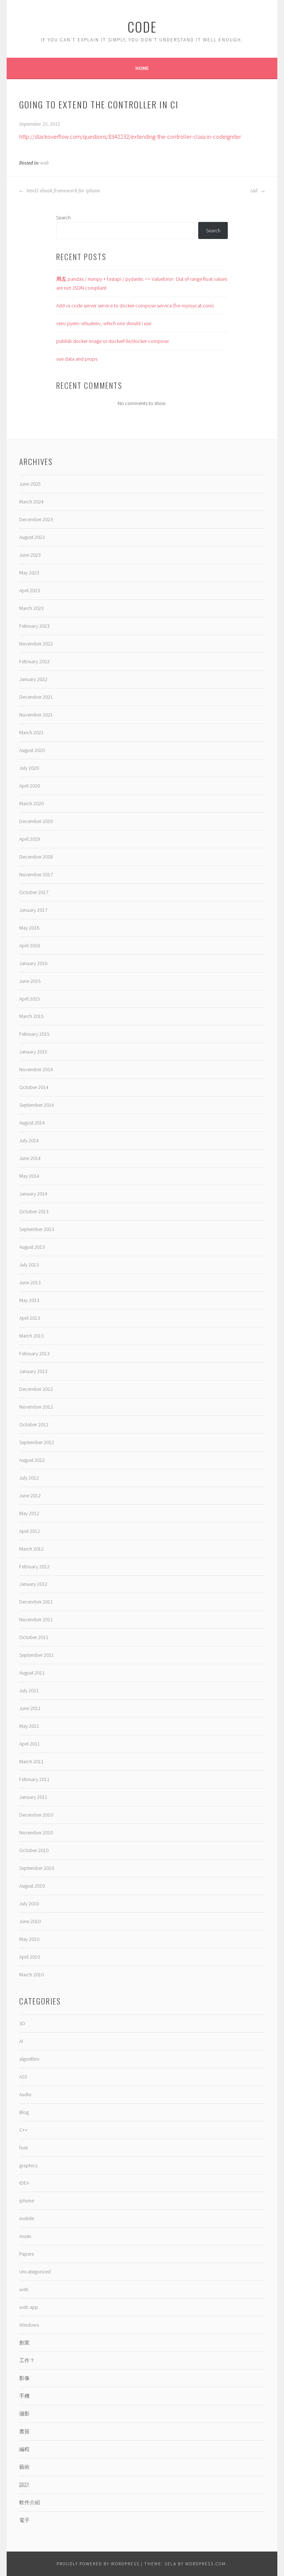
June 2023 (30, 555)
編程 (24, 2449)
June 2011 (30, 1708)
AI (21, 2041)
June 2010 (30, 1921)
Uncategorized (35, 2272)
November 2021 (36, 715)
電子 (24, 2520)
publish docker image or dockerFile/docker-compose (112, 341)
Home (142, 68)
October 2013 (34, 1211)
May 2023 (29, 573)
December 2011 (36, 1602)
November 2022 (36, 644)
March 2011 (31, 1761)
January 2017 (33, 910)
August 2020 (32, 750)
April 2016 (30, 945)
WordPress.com (206, 2564)
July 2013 (29, 1265)
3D (22, 2023)
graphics (28, 2165)
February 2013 (34, 1353)
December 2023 (36, 519)
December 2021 (36, 697)
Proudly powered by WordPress (98, 2564)
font (23, 2148)
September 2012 (37, 1442)
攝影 (24, 2414)
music (26, 2236)
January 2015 (33, 1052)
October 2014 (34, 1087)
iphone (27, 2201)
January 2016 (33, 963)
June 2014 (30, 1158)
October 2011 (34, 1637)
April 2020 (30, 786)
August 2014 (32, 1123)
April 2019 (30, 839)
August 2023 (32, 537)
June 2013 (30, 1282)
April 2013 (30, 1318)
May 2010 (29, 1939)
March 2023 (31, 608)
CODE (142, 26)
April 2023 (30, 590)
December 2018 (36, 857)
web (45, 163)
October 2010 (34, 1850)
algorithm (29, 2059)
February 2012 (34, 1567)
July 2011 (29, 1690)
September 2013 (37, 1229)
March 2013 (31, 1336)
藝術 (24, 2467)
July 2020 (29, 768)
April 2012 (30, 1531)
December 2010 (36, 1815)
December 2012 (36, 1389)
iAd (254, 191)
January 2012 (33, 1584)
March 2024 (31, 502)
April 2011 (30, 1744)
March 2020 (31, 803)
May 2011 (29, 1726)
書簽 (24, 2431)
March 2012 (31, 1549)
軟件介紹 (30, 2502)
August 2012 (32, 1460)
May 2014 (29, 1176)
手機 (24, 2396)
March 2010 (31, 1975)
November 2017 (36, 874)
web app (29, 2307)
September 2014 (37, 1105)
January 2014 (33, 1194)
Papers (26, 2254)
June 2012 (30, 1496)
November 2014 (36, 1069)
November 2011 (36, 1619)
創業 (24, 2343)
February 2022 (34, 661)
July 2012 (29, 1478)
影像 (24, 2378)
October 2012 (34, 1424)
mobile (27, 2218)
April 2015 (30, 999)
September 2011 (37, 1655)
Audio (25, 2094)
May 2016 (29, 928)
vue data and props (77, 359)
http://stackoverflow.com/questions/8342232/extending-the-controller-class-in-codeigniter (130, 136)
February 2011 (34, 1779)
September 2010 (37, 1868)
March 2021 (31, 732)
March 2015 (31, 1016)
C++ (23, 2130)
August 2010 (32, 1886)
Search (63, 218)
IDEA (24, 2183)
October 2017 (34, 892)
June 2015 (30, 981)
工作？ (27, 2360)
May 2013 (29, 1300)
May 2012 (29, 1513)
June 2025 (30, 484)
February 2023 (34, 626)
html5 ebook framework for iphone (63, 191)
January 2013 (33, 1371)
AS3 (23, 2077)
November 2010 (36, 1832)
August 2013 (32, 1247)
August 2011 (32, 1673)
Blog (24, 2112)
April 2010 (30, 1957)
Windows (29, 2325)
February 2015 (34, 1034)
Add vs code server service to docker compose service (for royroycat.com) (135, 306)
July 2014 (29, 1140)
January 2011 (33, 1797)
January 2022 (33, 679)
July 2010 (29, 1904)
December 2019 (36, 821)
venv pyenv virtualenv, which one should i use (104, 323)
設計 (24, 2485)
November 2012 (36, 1407)
